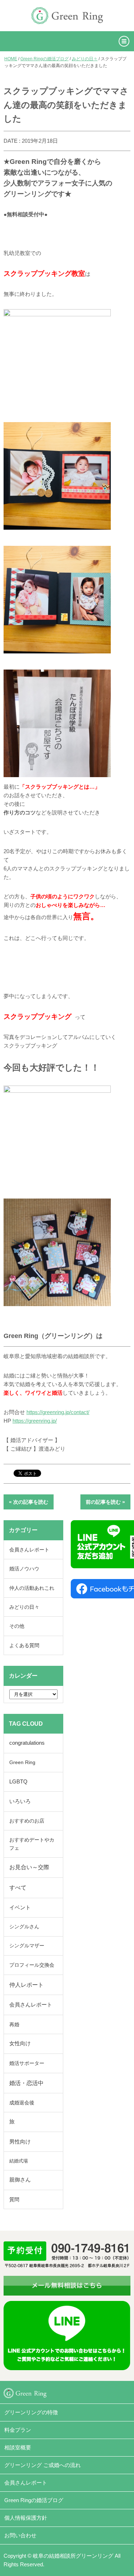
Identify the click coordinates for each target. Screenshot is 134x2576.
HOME (11, 59)
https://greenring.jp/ (35, 1421)
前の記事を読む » (105, 1502)
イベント (20, 1908)
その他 (17, 1626)
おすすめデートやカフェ (32, 1844)
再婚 (14, 2024)
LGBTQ (18, 1782)
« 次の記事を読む (29, 1502)
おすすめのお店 (27, 1821)
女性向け (20, 2043)
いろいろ (20, 1801)
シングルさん (24, 1927)
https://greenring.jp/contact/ (58, 1412)
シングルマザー (27, 1946)
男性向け (20, 2142)
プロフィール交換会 (32, 1965)
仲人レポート (26, 1985)
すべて (18, 1888)
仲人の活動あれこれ (32, 1588)
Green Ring (22, 1762)
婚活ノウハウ (24, 1569)
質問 (14, 2199)
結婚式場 (19, 2161)
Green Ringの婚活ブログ (44, 59)
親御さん (20, 2180)
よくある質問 (24, 1645)
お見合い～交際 (29, 1867)
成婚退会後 (22, 2103)
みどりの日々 (85, 59)
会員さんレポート (29, 1550)
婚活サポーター (27, 2063)
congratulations (27, 1743)
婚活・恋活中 (26, 2083)
